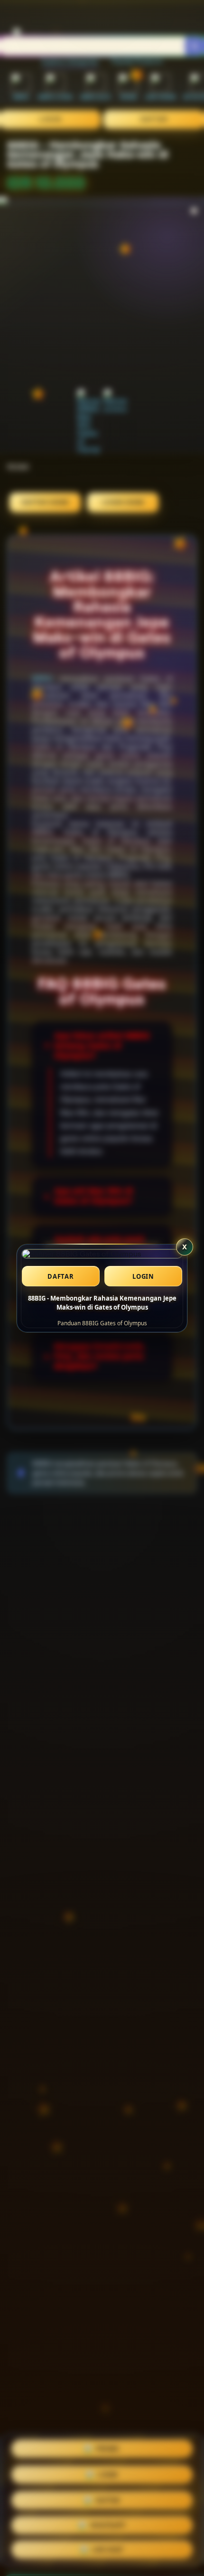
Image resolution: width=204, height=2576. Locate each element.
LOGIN (143, 1276)
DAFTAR (61, 1276)
